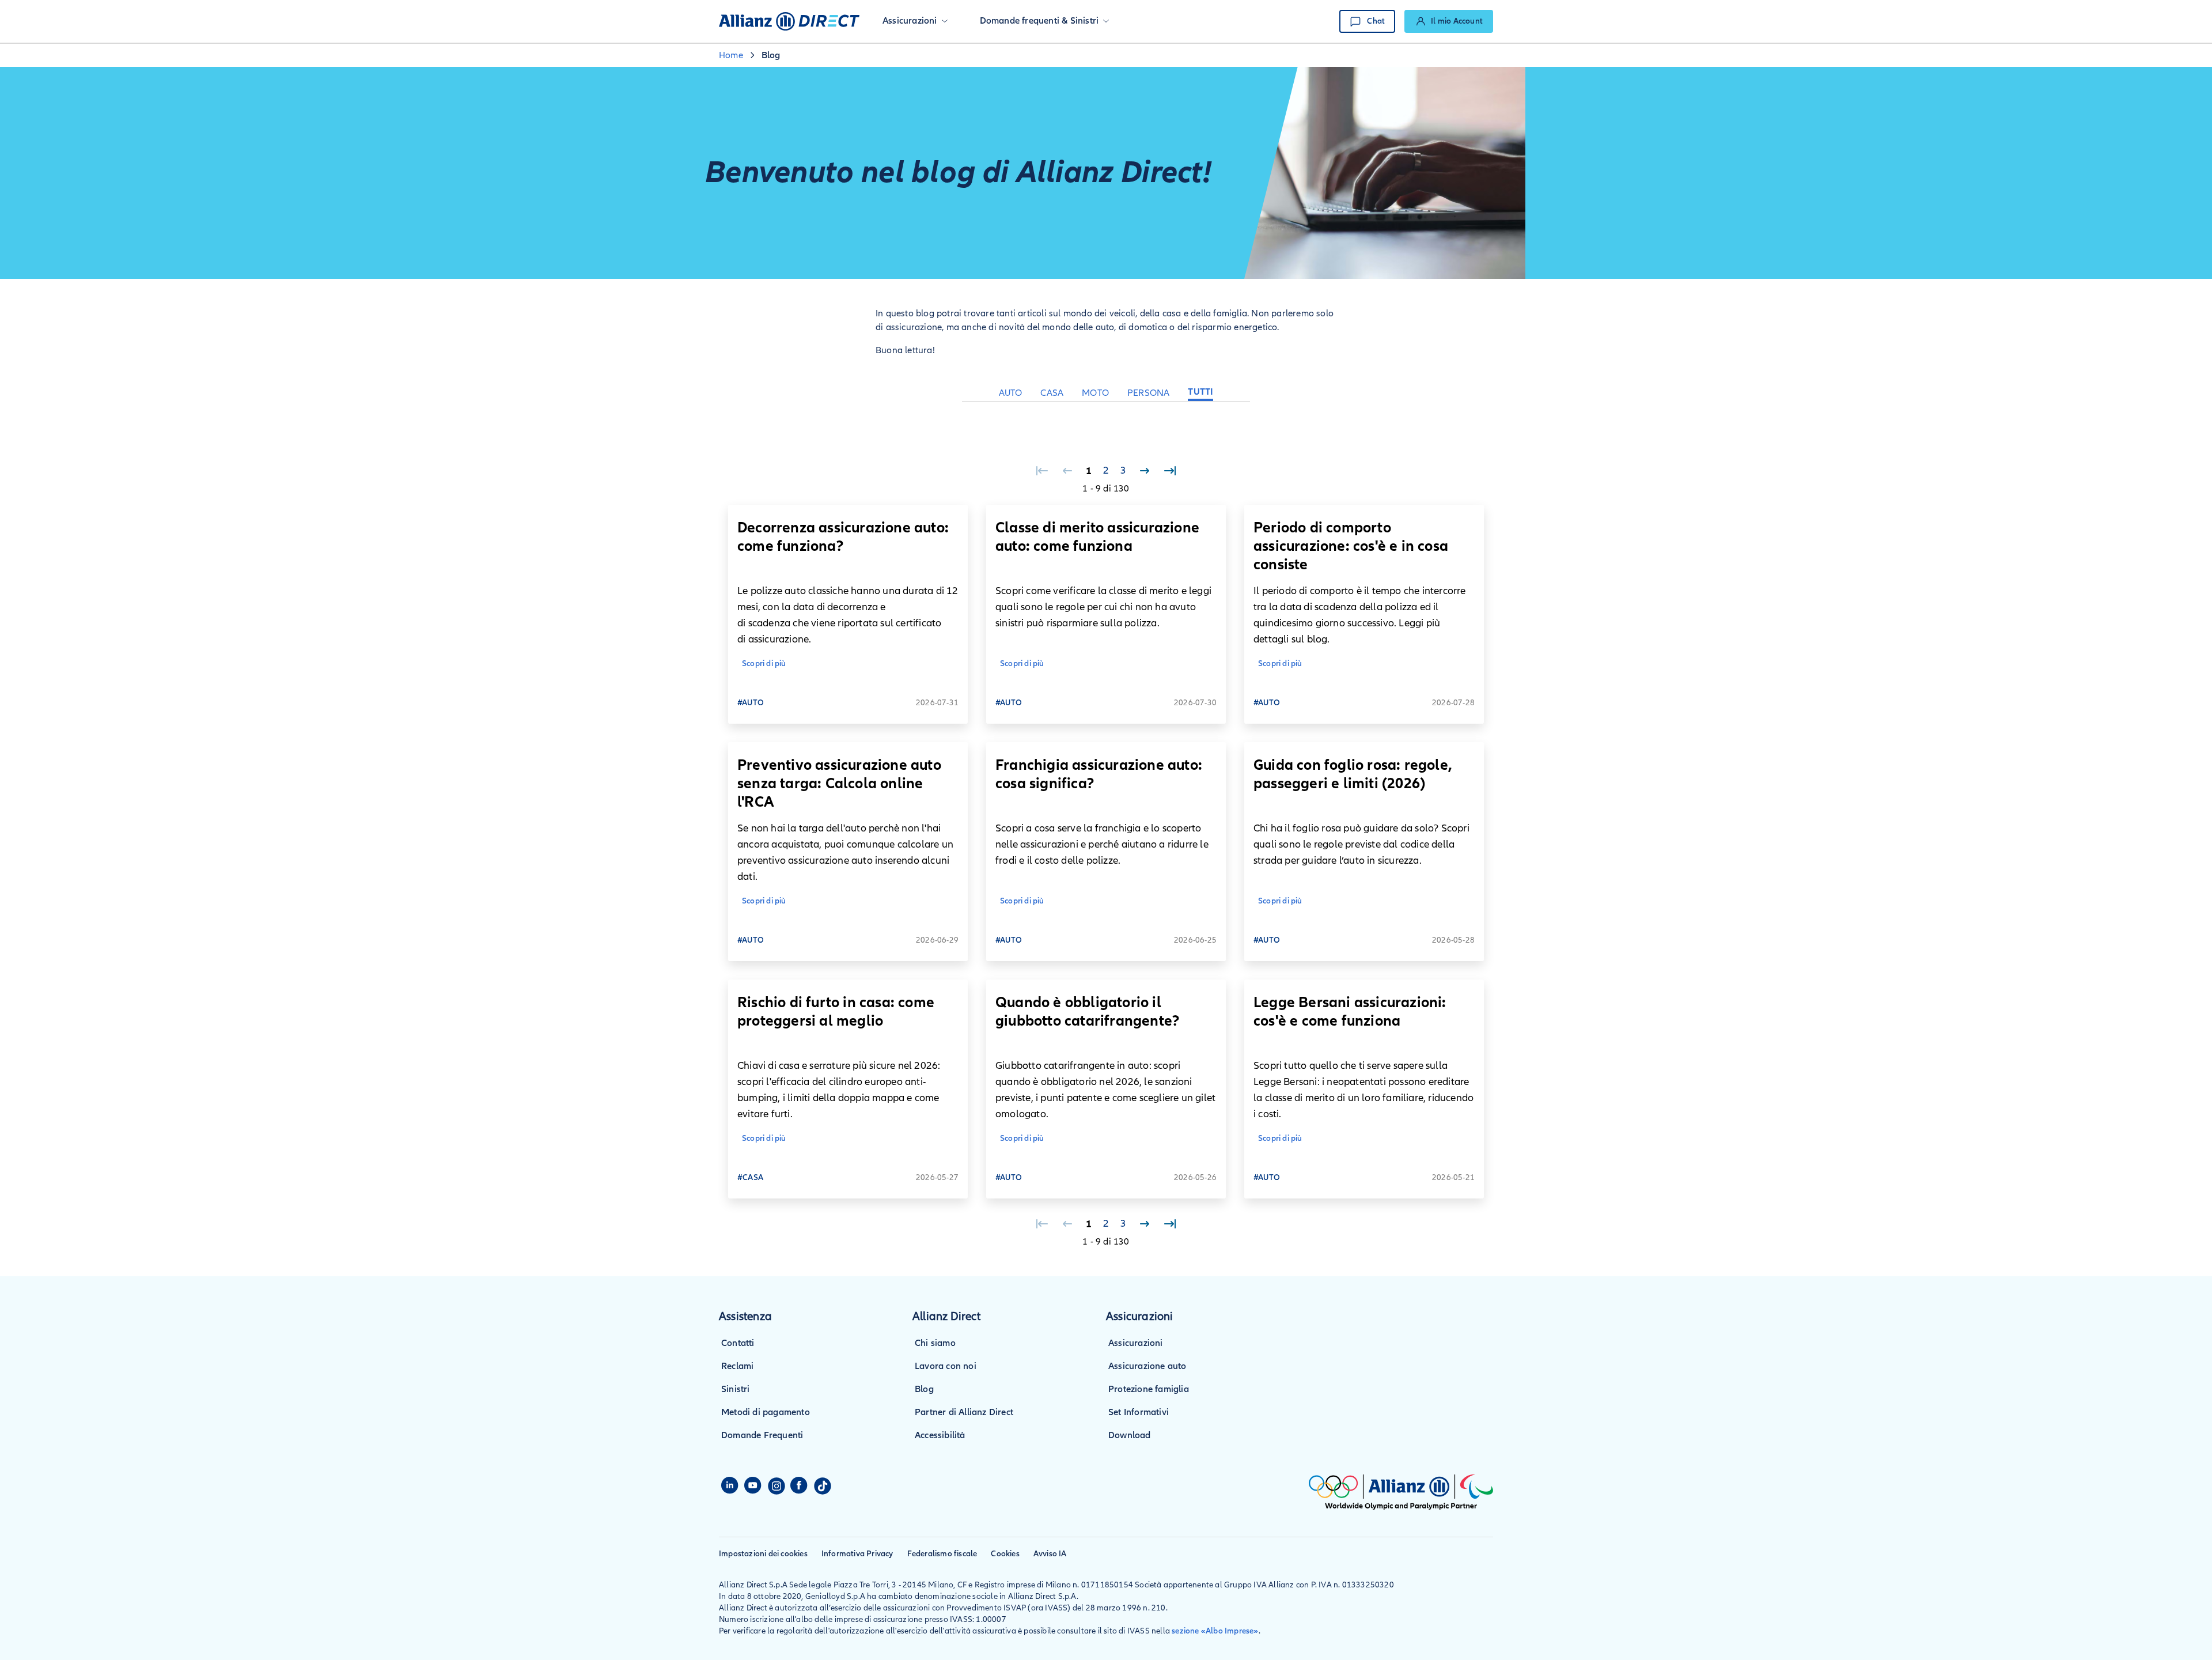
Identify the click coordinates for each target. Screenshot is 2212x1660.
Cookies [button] (1005, 1554)
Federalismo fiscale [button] (942, 1554)
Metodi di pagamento (766, 1412)
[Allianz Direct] (789, 21)
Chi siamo (935, 1343)
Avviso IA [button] (1050, 1554)
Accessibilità (940, 1435)
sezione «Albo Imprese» (1215, 1631)
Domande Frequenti (762, 1435)
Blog (924, 1389)
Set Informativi (1139, 1412)
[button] (915, 21)
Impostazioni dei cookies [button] (763, 1554)
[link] (1449, 21)
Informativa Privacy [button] (857, 1554)
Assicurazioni (1136, 1343)
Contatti (738, 1343)
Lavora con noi (946, 1366)
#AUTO (751, 703)
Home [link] (731, 55)
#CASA (750, 1177)
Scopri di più (764, 663)
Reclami (737, 1366)
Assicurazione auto (1147, 1366)
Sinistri (736, 1389)
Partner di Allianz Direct (964, 1412)
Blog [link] (771, 55)
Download (1130, 1435)
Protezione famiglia (1149, 1389)
